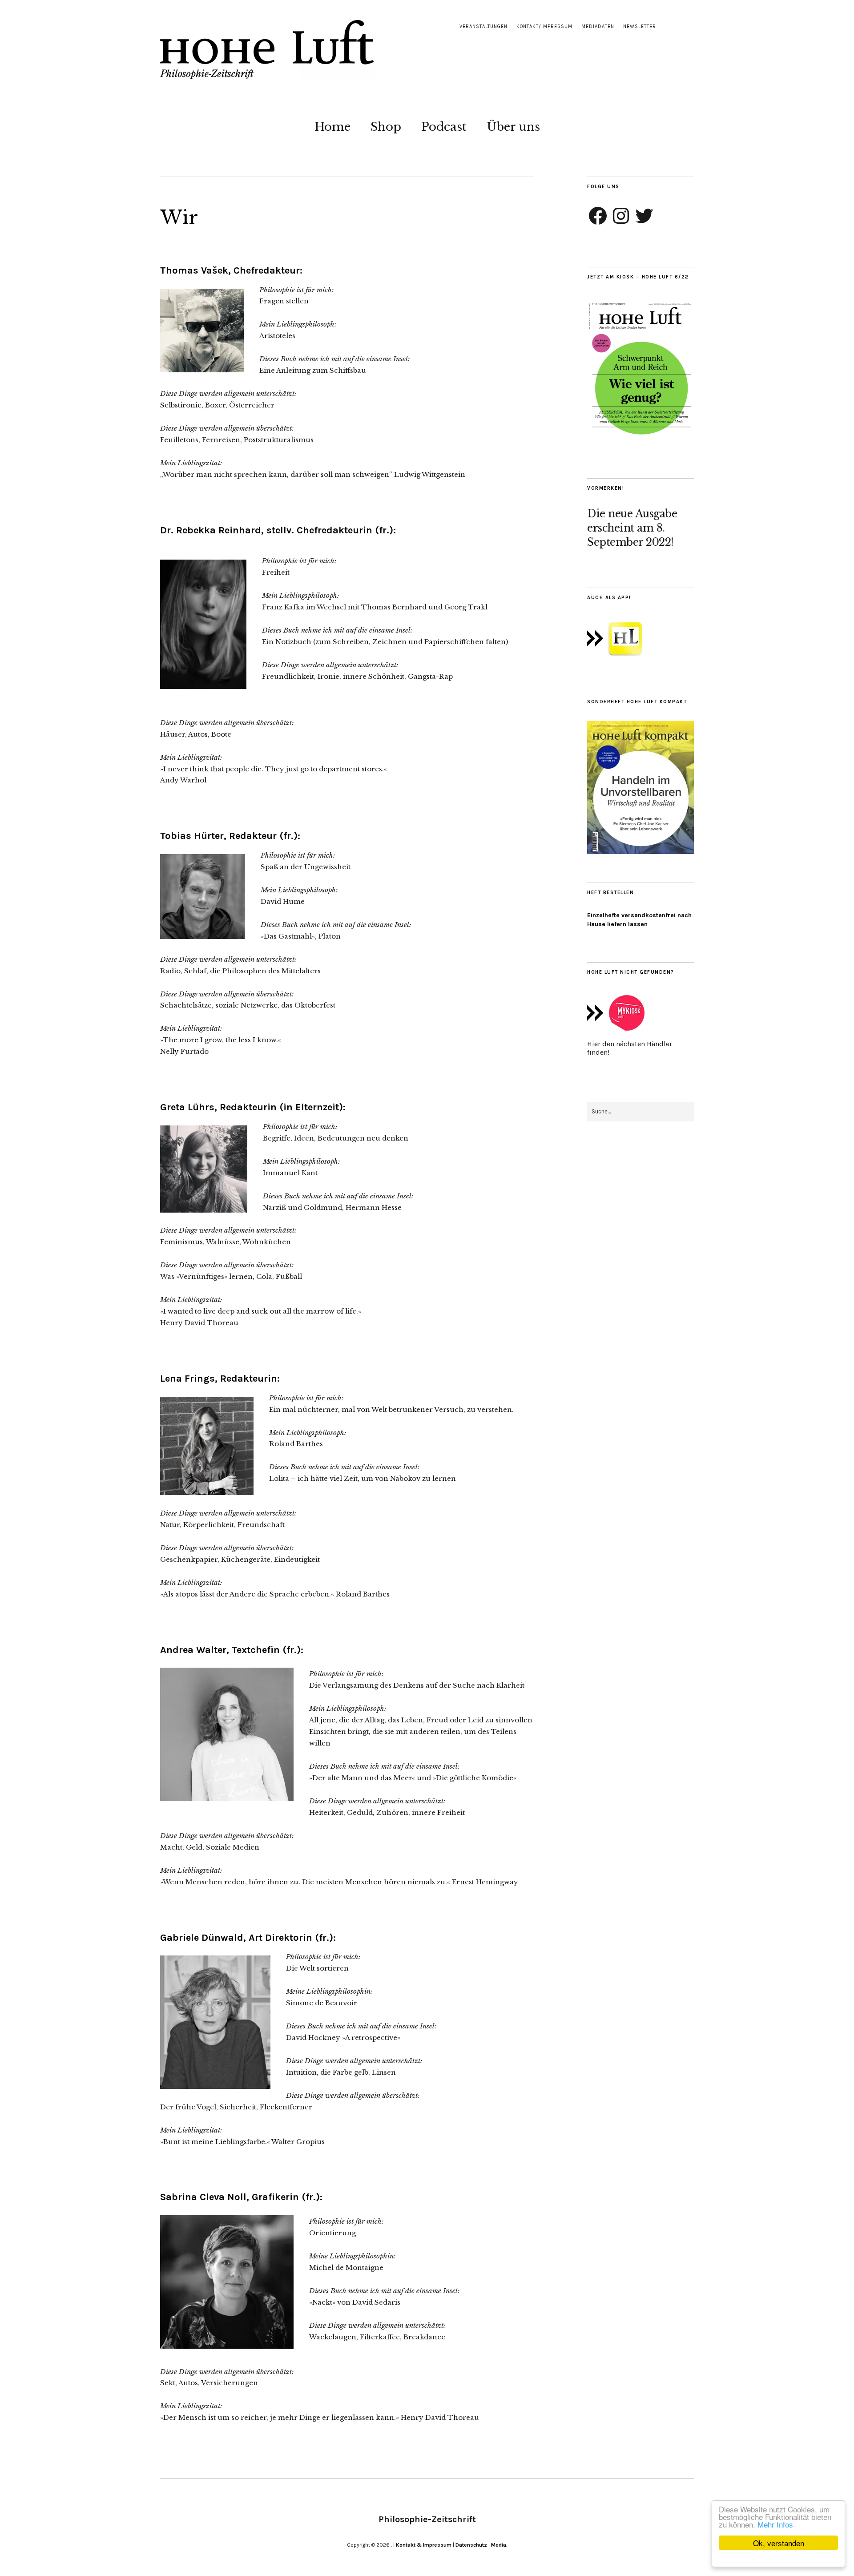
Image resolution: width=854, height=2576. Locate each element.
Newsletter (640, 26)
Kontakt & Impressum (424, 2545)
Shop (386, 127)
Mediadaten (598, 26)
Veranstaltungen (483, 26)
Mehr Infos (775, 2524)
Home (332, 127)
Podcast (444, 127)
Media (499, 2545)
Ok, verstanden (779, 2543)
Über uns (513, 127)
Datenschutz (471, 2545)
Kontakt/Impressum (544, 26)
